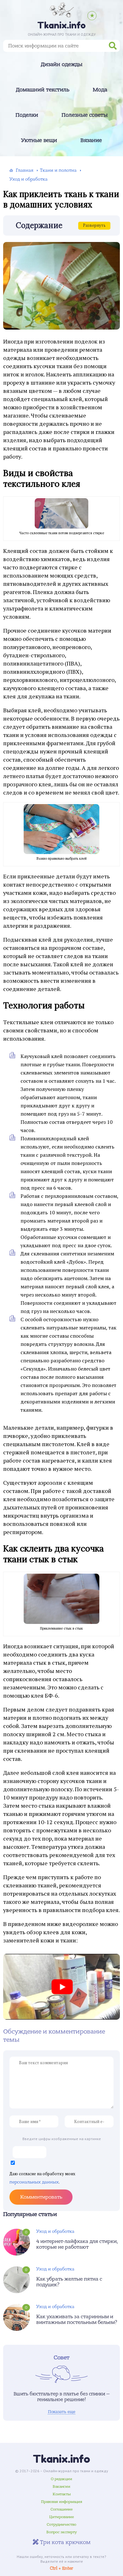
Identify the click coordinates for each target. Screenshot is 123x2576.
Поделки (27, 115)
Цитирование (61, 2517)
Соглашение (61, 2509)
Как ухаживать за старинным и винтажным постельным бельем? (77, 2319)
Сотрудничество (61, 2524)
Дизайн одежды (61, 65)
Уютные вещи (39, 140)
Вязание (91, 140)
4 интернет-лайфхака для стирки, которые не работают (77, 2244)
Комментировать (41, 2197)
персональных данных (34, 2182)
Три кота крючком (64, 2542)
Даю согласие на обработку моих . (42, 2178)
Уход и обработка (55, 2231)
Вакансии (61, 2486)
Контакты (62, 2494)
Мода (100, 90)
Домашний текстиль (43, 90)
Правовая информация (62, 2502)
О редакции (61, 2479)
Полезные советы (85, 115)
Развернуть (94, 225)
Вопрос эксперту (61, 2532)
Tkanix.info (61, 2459)
